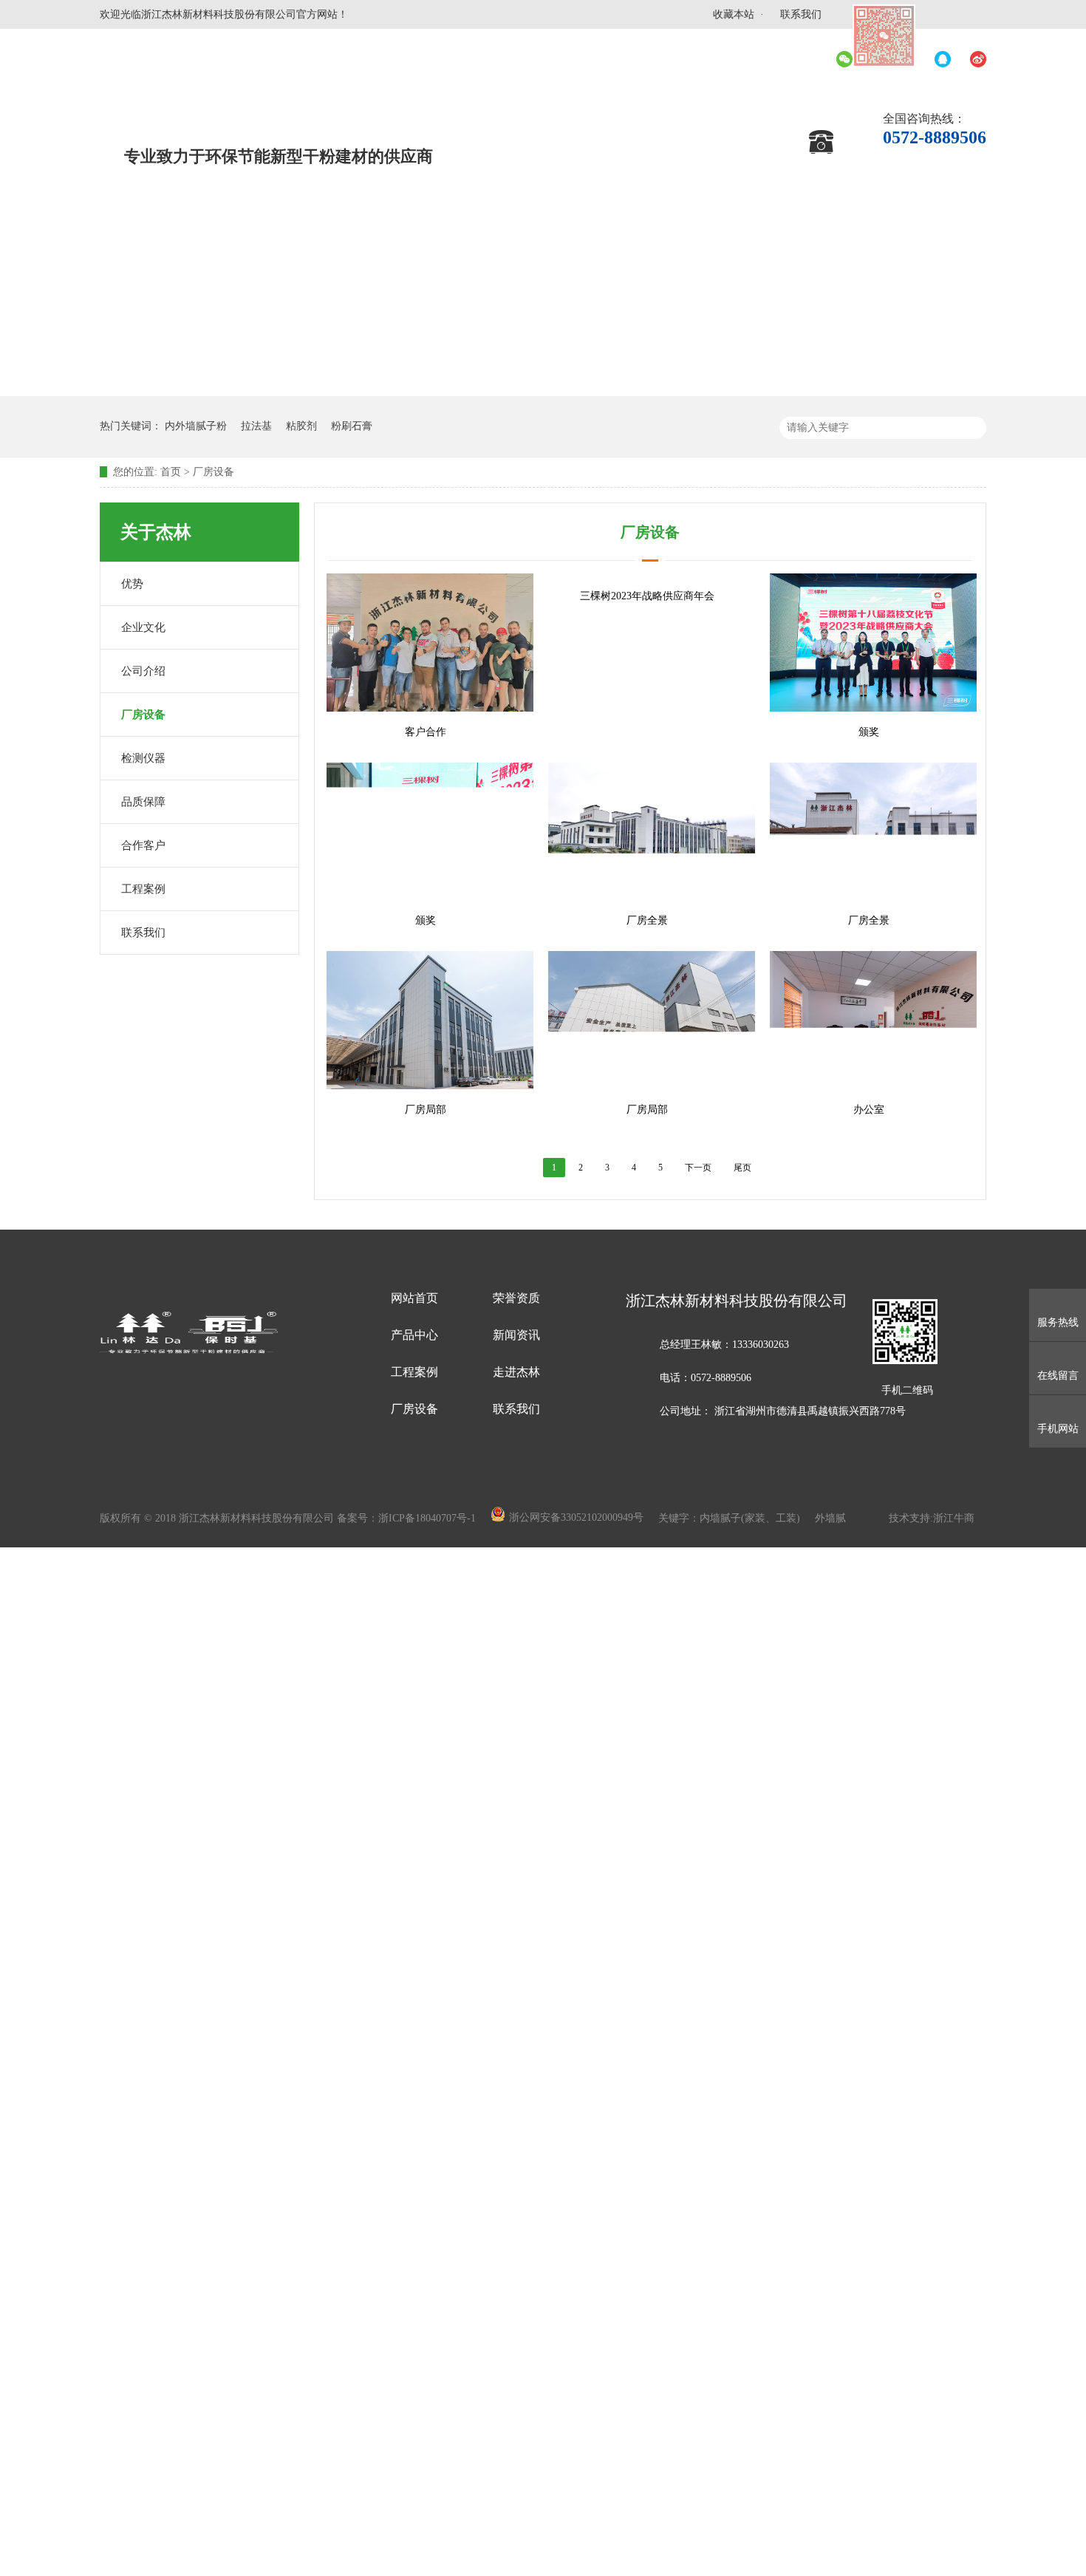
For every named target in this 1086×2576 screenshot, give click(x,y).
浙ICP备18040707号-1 (428, 1518)
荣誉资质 (516, 1298)
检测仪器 (143, 758)
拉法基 (256, 426)
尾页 (742, 1168)
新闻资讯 (516, 1335)
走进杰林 (516, 1372)
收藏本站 (734, 14)
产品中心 (414, 1335)
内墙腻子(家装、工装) (751, 1518)
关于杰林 (156, 532)
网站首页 (414, 1298)
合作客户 (143, 845)
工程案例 (143, 889)
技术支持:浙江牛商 (932, 1518)
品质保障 (143, 802)
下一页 (698, 1168)
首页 (171, 472)
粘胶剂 (301, 426)
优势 (132, 584)
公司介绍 (143, 671)
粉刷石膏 (352, 426)
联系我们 (801, 14)
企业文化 (143, 627)
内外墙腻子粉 (196, 426)
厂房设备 (214, 472)
